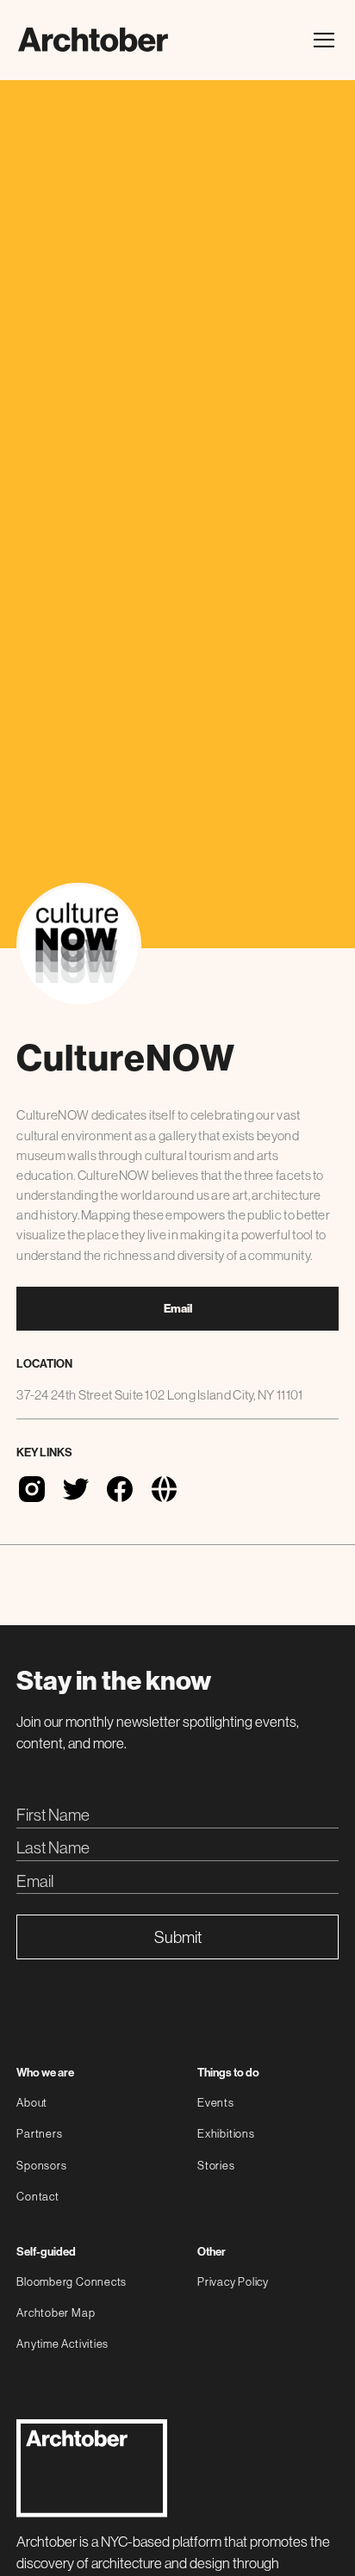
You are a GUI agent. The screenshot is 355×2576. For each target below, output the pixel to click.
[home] (93, 40)
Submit (178, 1937)
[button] (321, 40)
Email (178, 1309)
